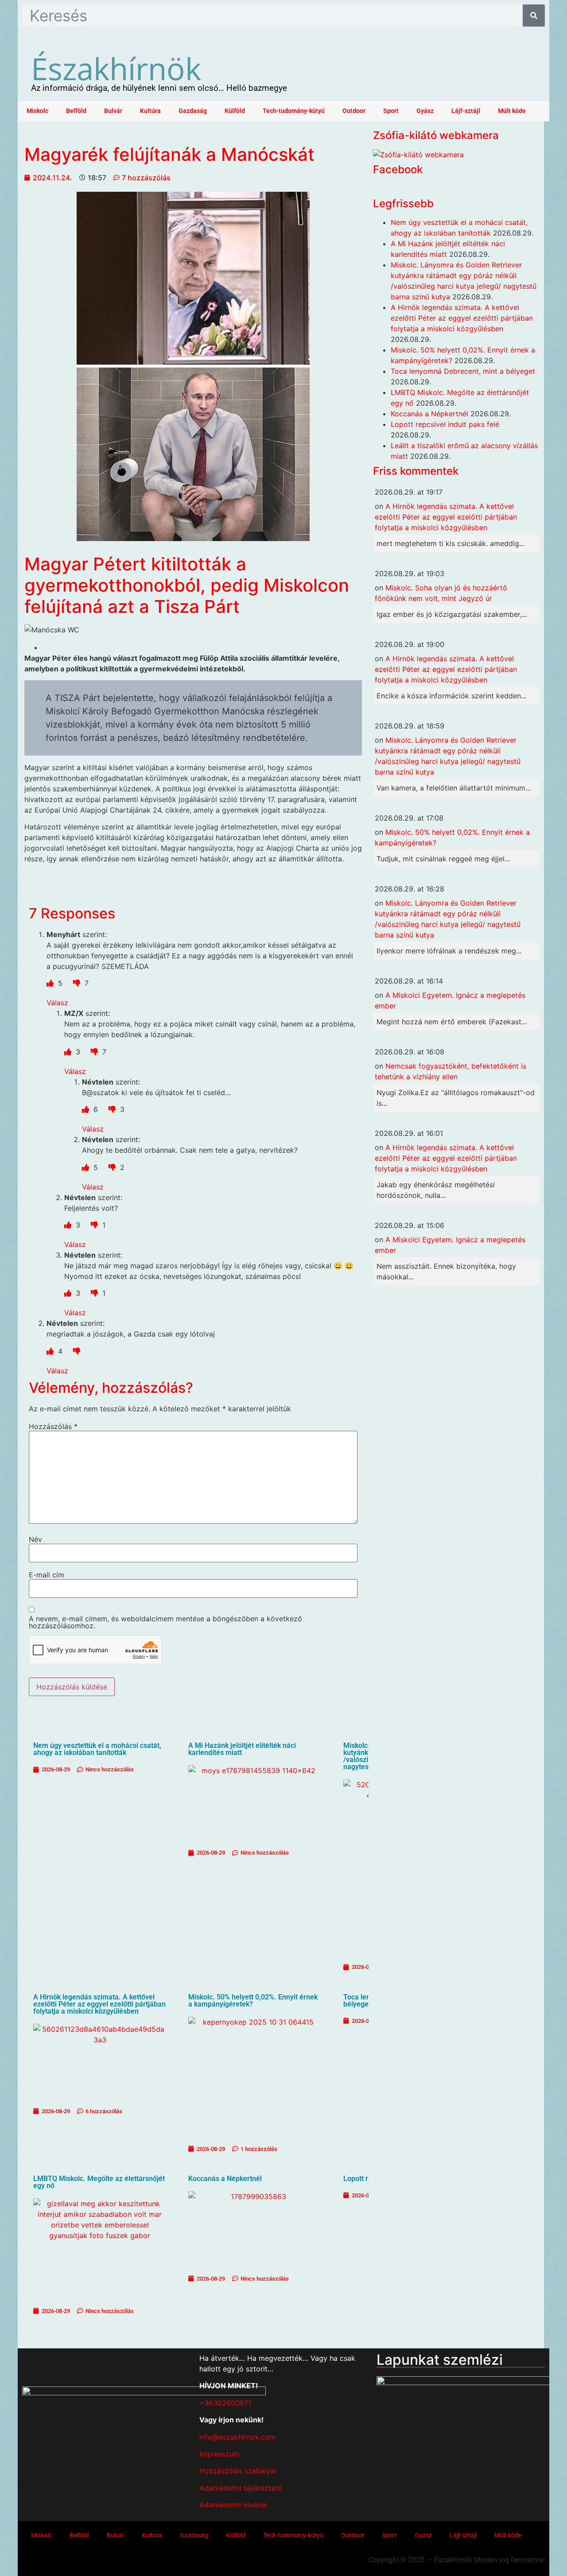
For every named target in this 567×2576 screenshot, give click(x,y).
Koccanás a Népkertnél (225, 2179)
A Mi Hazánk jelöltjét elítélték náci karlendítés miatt (242, 1749)
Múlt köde (512, 111)
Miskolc (37, 111)
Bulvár (113, 111)
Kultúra (150, 111)
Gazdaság (193, 111)
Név (35, 1539)
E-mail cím (47, 1575)
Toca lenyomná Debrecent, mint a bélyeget (463, 371)
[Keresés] (534, 15)
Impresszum (219, 2454)
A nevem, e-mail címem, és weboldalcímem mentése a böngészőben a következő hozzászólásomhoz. (165, 1622)
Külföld (235, 111)
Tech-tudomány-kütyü (294, 111)
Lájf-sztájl (466, 111)
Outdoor (354, 111)
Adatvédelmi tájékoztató (241, 2488)
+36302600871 (225, 2403)
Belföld (76, 111)
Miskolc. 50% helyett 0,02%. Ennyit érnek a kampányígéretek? (253, 2001)
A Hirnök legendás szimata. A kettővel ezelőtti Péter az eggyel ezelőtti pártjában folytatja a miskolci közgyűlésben (99, 2004)
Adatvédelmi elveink (233, 2505)
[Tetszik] (51, 983)
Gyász (425, 111)
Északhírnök (116, 68)
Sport (391, 111)
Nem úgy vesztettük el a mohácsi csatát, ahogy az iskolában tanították (97, 1749)
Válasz (57, 1003)
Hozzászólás (53, 1426)
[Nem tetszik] (78, 983)
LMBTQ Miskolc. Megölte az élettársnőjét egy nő (99, 2182)
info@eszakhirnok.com (237, 2437)
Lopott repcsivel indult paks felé (445, 424)
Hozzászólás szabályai (238, 2471)
